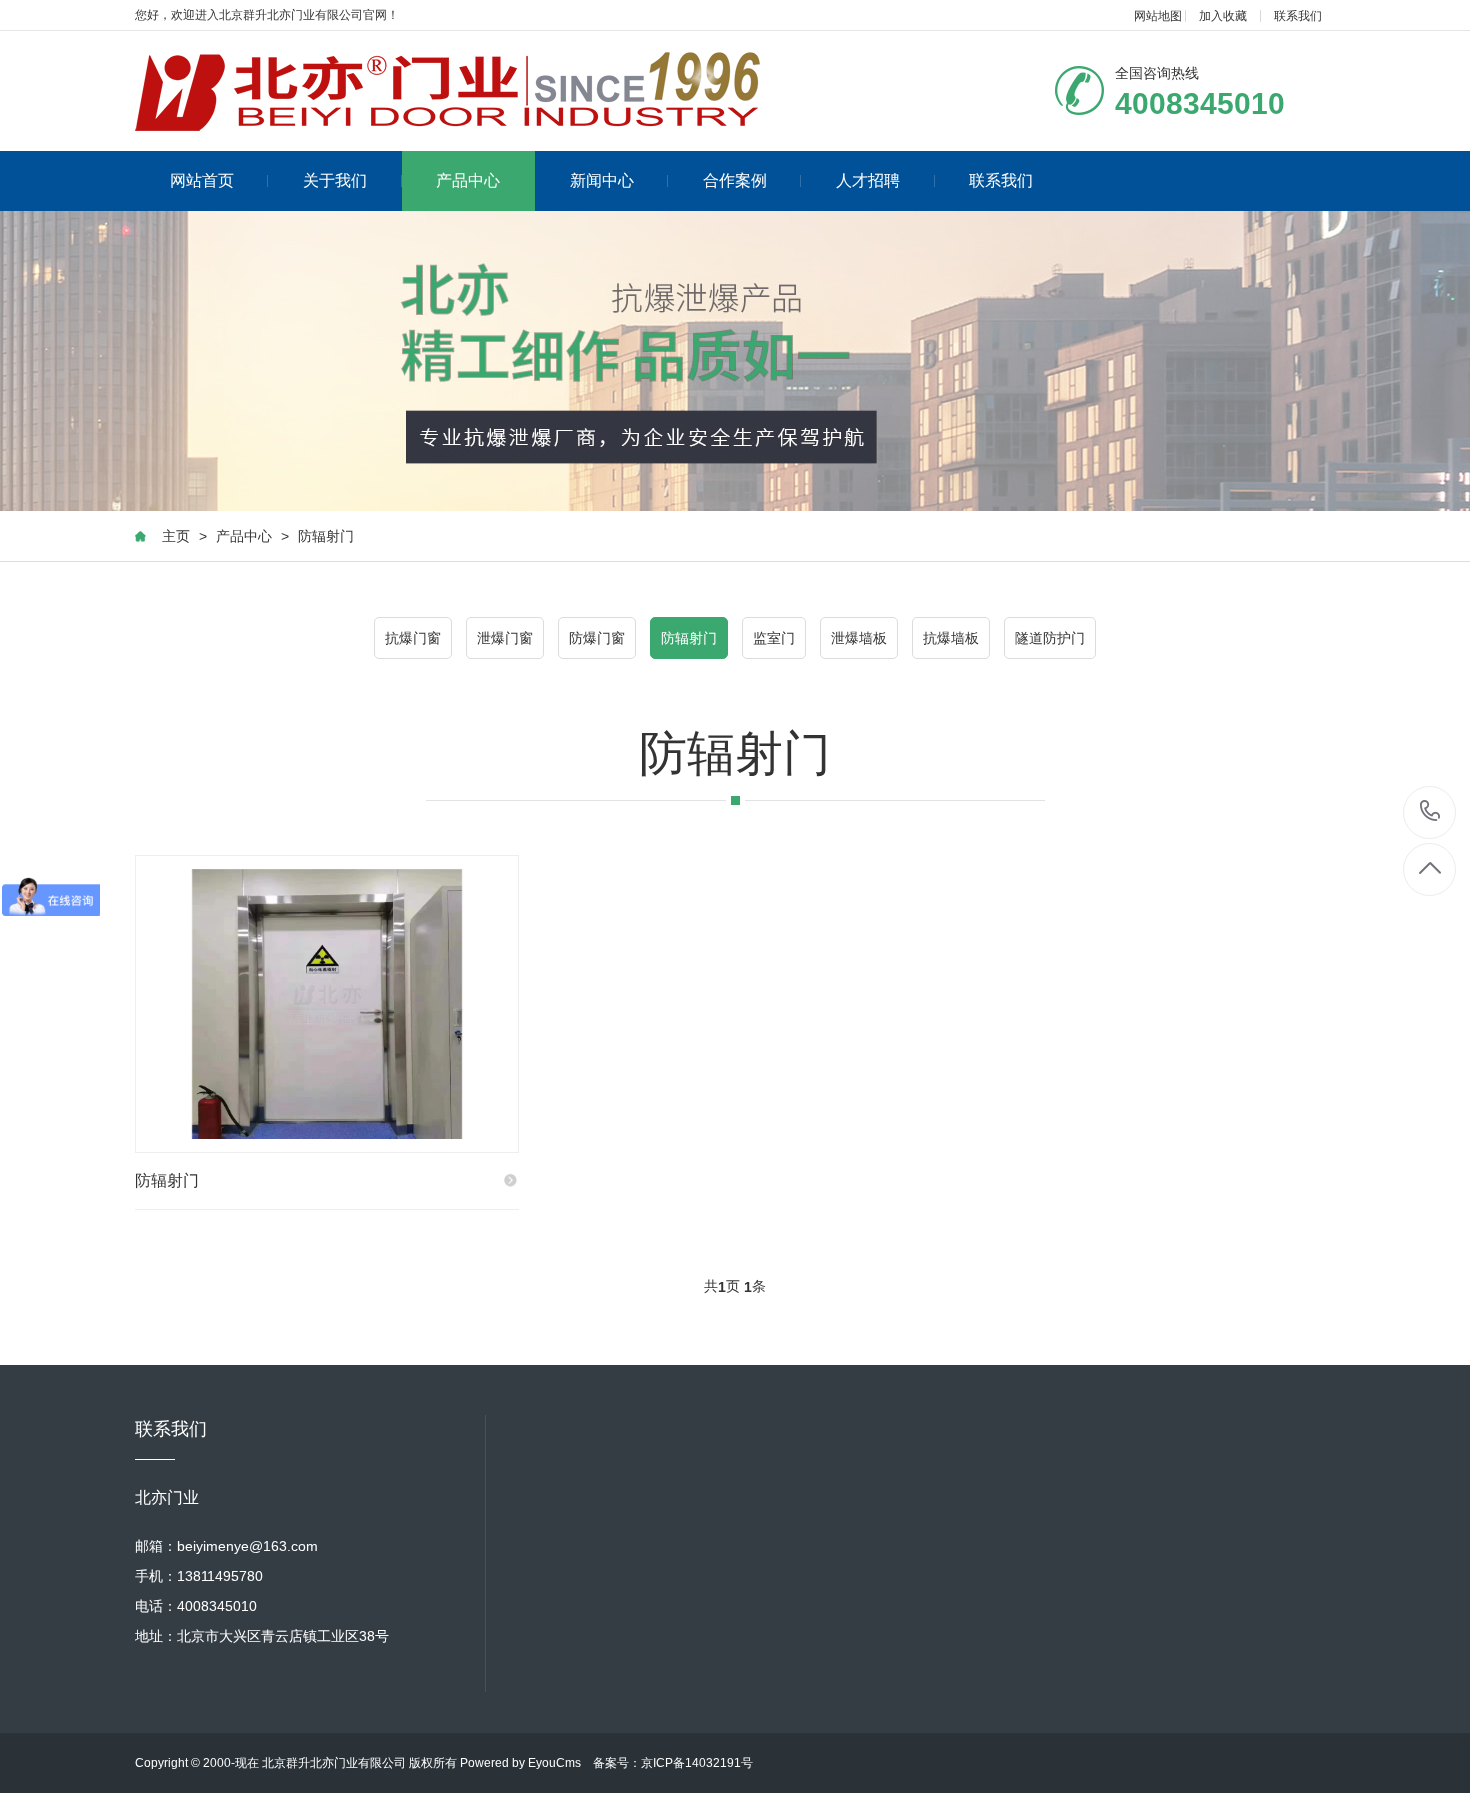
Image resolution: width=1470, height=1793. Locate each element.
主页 (176, 536)
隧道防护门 (1050, 638)
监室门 (774, 638)
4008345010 (1430, 812)
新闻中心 (602, 180)
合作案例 (735, 180)
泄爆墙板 (859, 638)
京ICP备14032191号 (697, 1763)
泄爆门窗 (505, 638)
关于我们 (335, 180)
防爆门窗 (597, 638)
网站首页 (202, 180)
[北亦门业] (448, 91)
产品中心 (468, 180)
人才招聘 (868, 180)
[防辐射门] (327, 1004)
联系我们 (1298, 16)
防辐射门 (326, 536)
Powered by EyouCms (519, 1763)
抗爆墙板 (951, 638)
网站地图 (1158, 16)
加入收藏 (1223, 16)
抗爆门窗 (413, 638)
